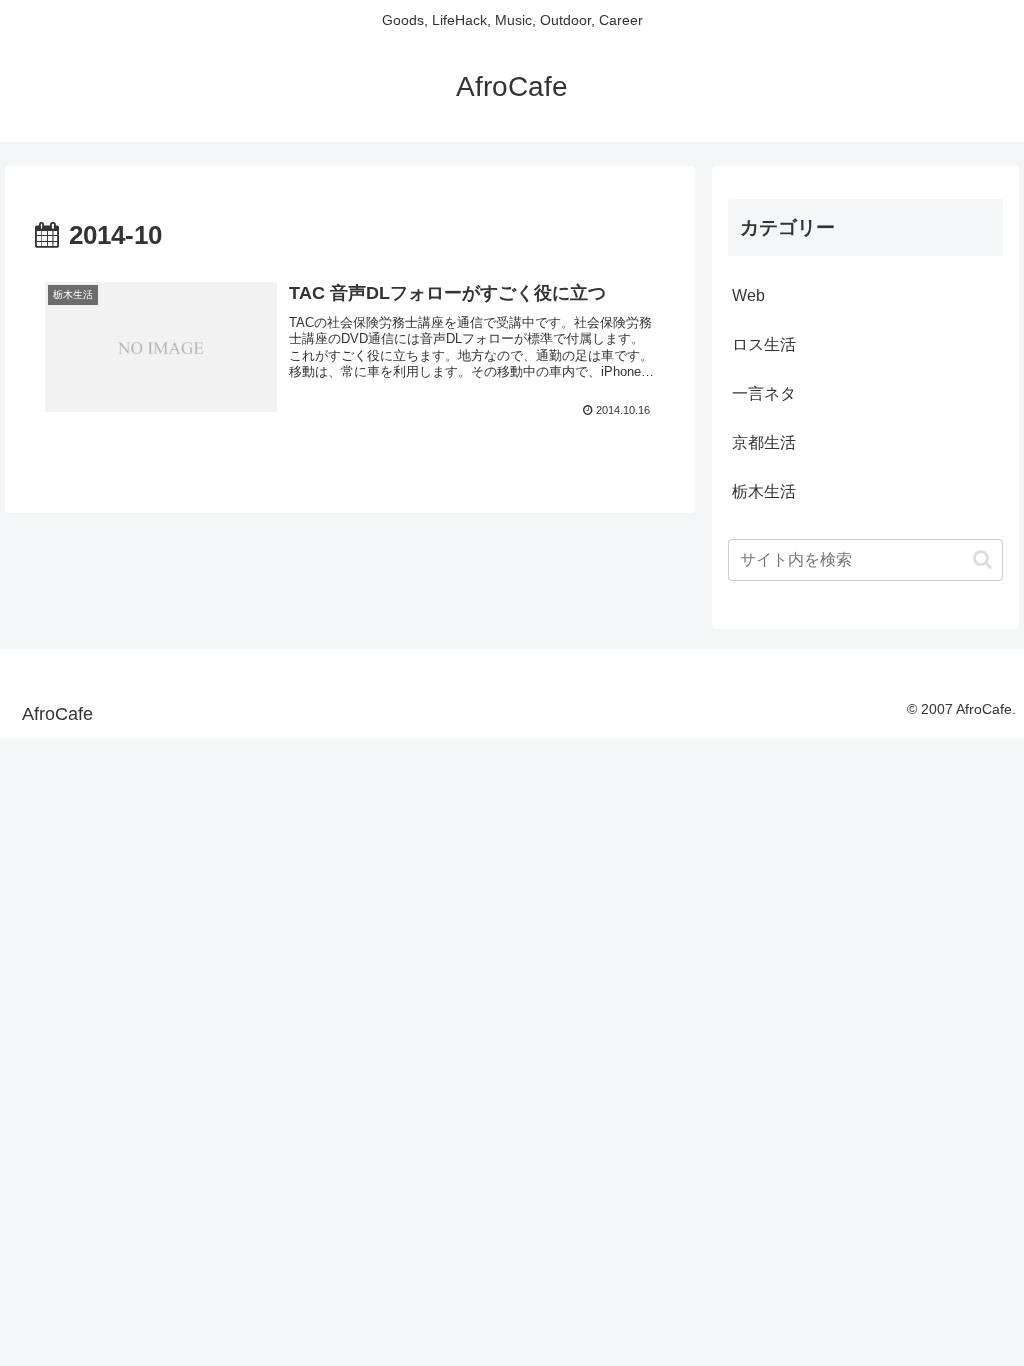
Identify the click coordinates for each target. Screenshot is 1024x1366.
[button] (982, 559)
